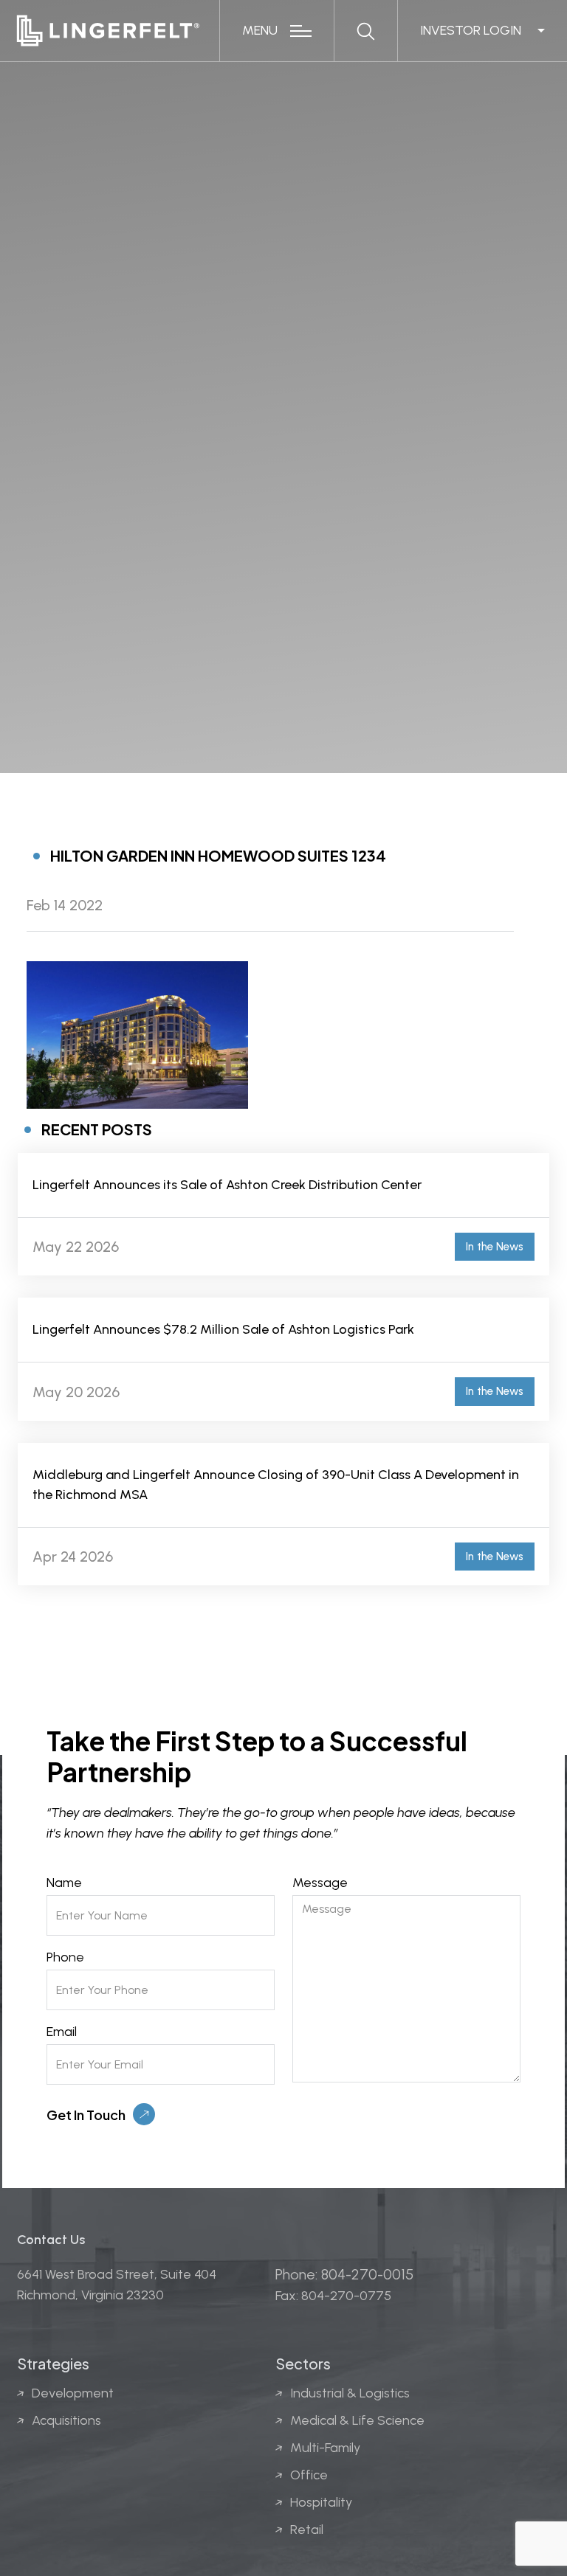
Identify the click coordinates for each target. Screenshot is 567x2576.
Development (73, 2393)
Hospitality (321, 2502)
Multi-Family (325, 2448)
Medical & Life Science (357, 2420)
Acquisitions (66, 2420)
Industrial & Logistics (350, 2393)
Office (309, 2475)
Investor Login (471, 30)
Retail (307, 2530)
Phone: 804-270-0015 (344, 2274)
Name (64, 1883)
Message (320, 1883)
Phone (65, 1957)
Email (62, 2032)
